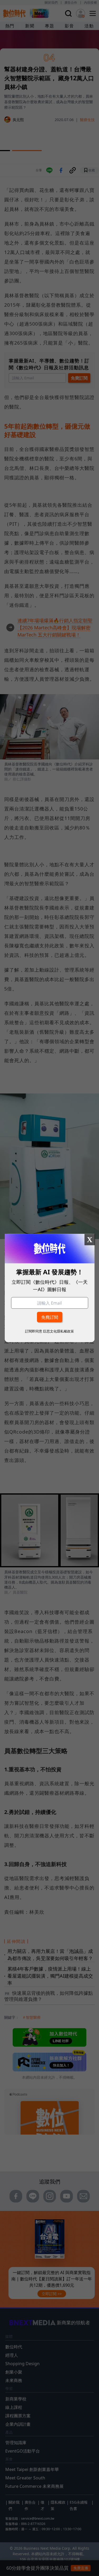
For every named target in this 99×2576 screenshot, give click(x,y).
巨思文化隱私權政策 (58, 1331)
